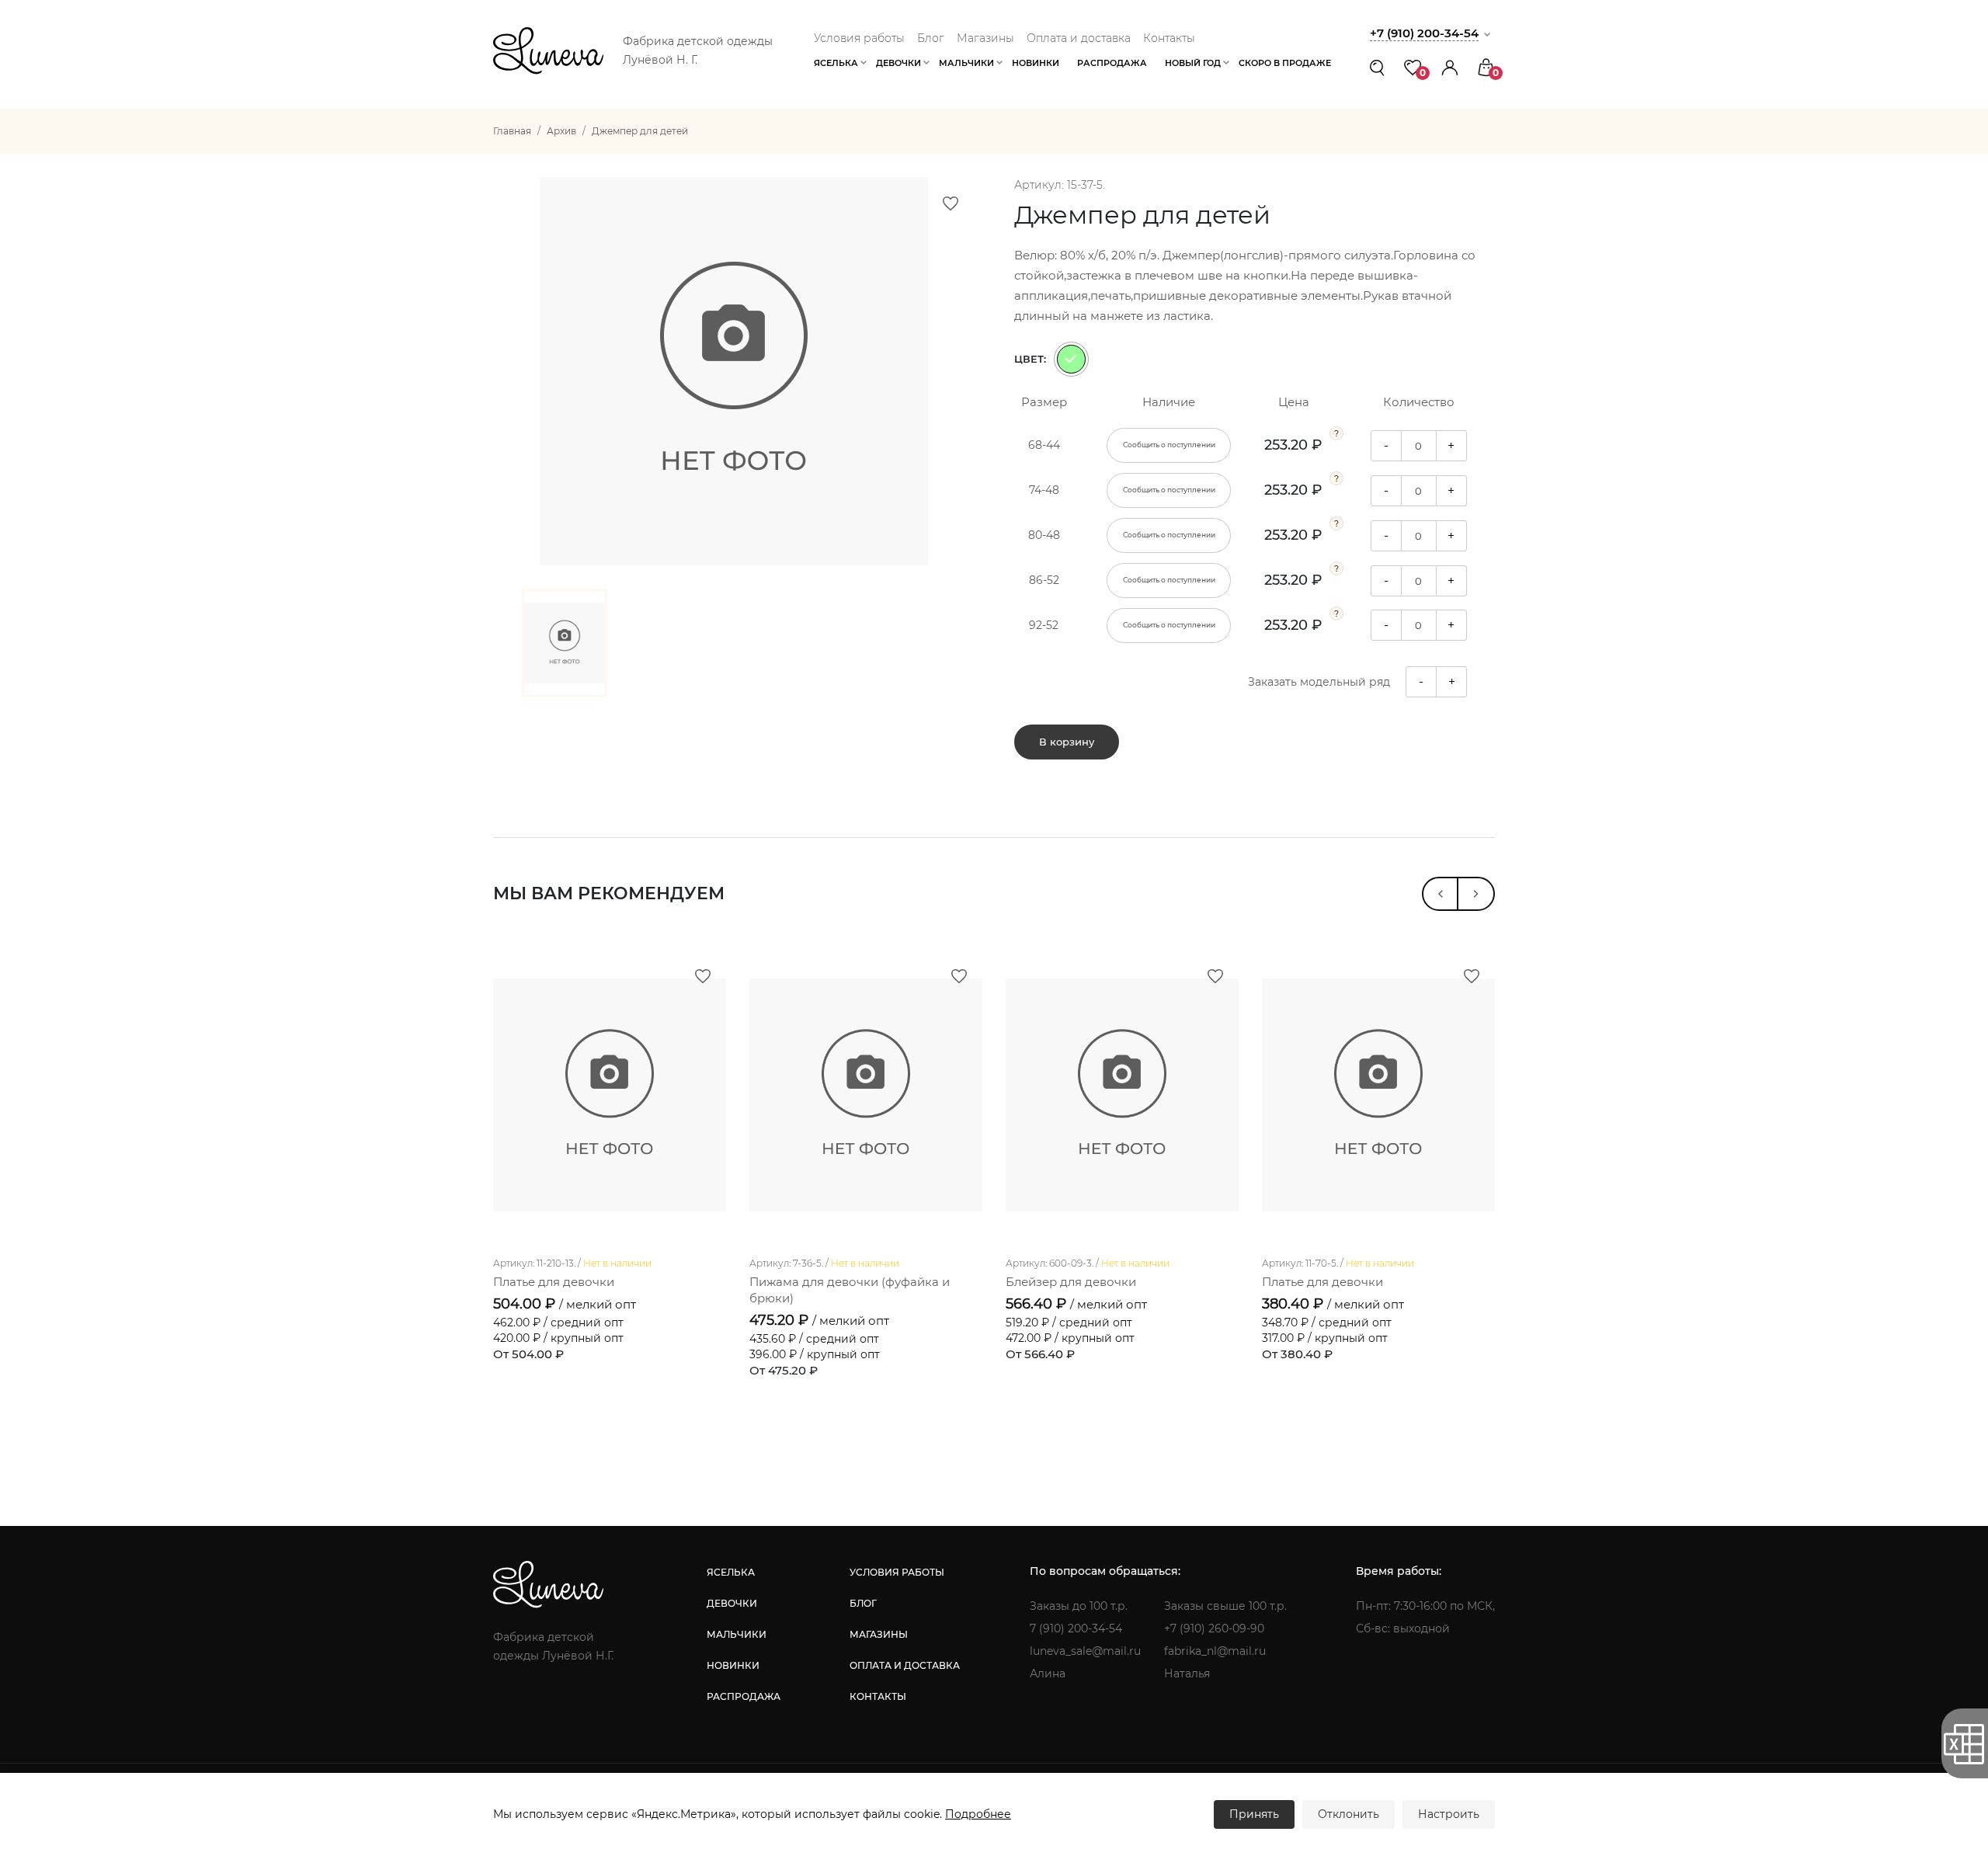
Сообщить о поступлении (1169, 445)
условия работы (897, 1572)
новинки (733, 1665)
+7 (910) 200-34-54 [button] (1424, 33)
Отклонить (1349, 1814)
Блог (931, 38)
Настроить (1449, 1814)
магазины (879, 1634)
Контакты (1169, 38)
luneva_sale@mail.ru (1085, 1651)
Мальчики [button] (966, 63)
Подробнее (978, 1814)
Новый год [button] (1193, 63)
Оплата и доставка (1079, 38)
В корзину (1067, 742)
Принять (1254, 1814)
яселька (731, 1572)
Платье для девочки (554, 1282)
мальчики (737, 1634)
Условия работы (859, 38)
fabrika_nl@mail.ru (1215, 1651)
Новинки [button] (1036, 63)
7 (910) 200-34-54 (1076, 1628)
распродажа (744, 1696)
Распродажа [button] (1112, 63)
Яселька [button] (836, 63)
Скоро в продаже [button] (1285, 63)
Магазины (985, 38)
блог (863, 1603)
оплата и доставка (905, 1665)
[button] (1450, 67)
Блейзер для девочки (1071, 1282)
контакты (878, 1696)
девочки (732, 1603)
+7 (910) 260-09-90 (1214, 1628)
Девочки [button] (898, 63)
